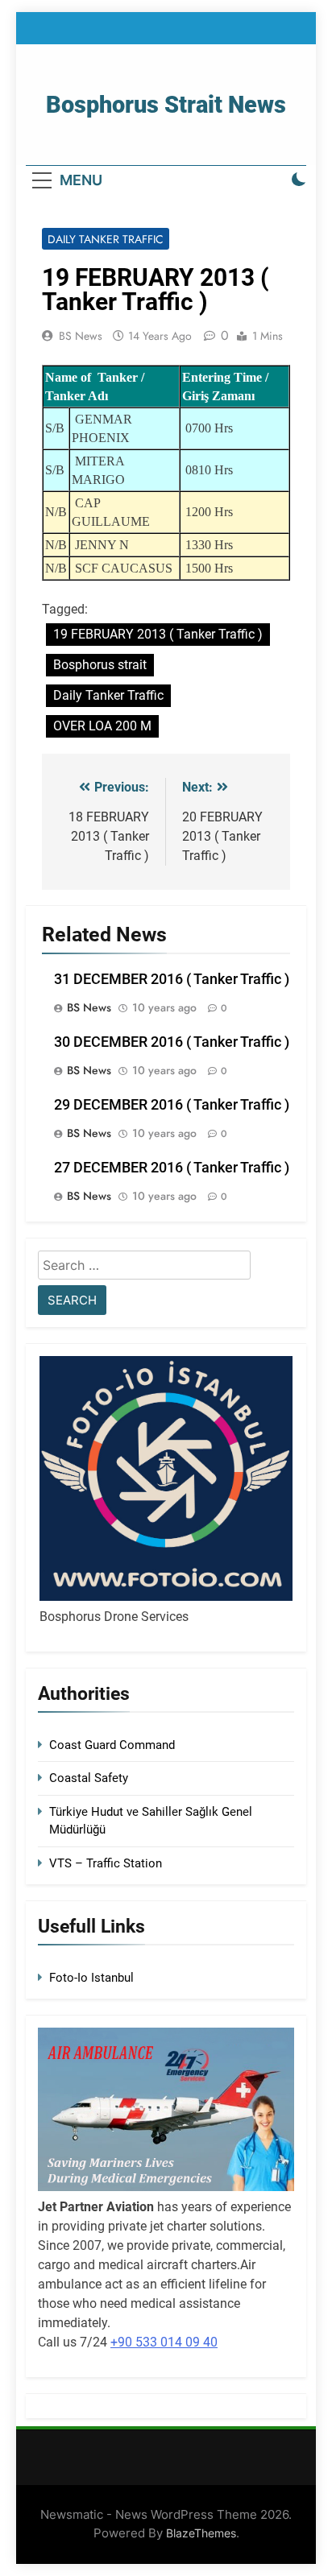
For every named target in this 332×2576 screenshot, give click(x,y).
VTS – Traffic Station (106, 1863)
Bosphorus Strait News (166, 105)
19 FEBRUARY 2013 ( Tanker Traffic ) (158, 634)
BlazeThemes (201, 2533)
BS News (81, 336)
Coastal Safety (89, 1778)
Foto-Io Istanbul (91, 1978)
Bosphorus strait (100, 665)
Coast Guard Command (112, 1745)
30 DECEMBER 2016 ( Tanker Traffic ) (172, 1042)
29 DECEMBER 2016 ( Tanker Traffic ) (172, 1105)
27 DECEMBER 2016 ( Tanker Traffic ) (172, 1168)
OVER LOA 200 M (102, 726)
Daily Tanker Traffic (106, 239)
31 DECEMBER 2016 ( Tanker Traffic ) (172, 979)
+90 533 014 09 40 (164, 2342)
